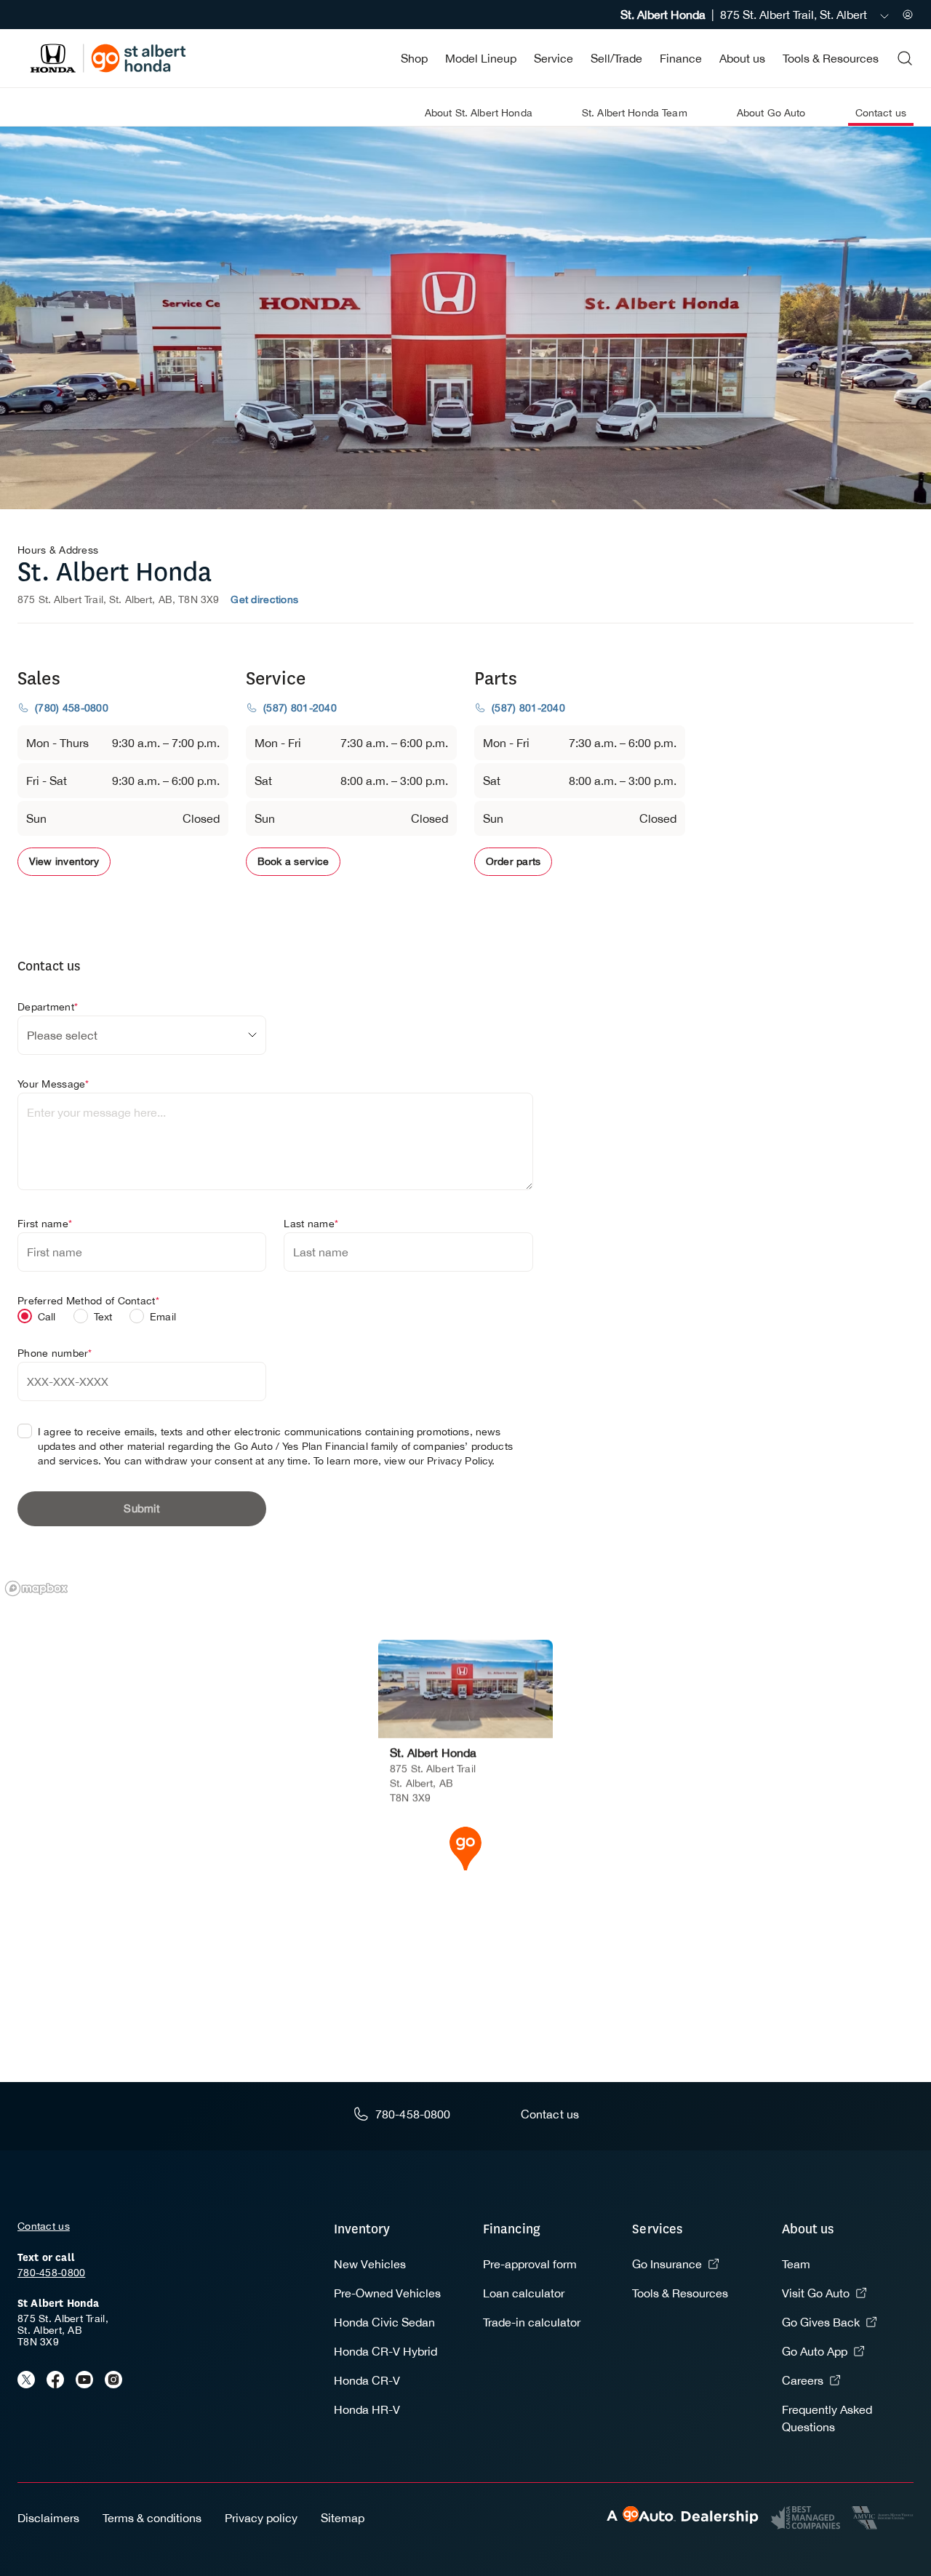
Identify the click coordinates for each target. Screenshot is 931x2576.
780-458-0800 (51, 2273)
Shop (414, 58)
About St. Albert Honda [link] (479, 113)
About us (742, 58)
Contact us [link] (881, 113)
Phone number (55, 1353)
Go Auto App (815, 2351)
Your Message (53, 1084)
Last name (311, 1224)
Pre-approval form (530, 2264)
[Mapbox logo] (36, 1588)
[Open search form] (905, 58)
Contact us (44, 2226)
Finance (681, 58)
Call (47, 1317)
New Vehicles (370, 2264)
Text (103, 1317)
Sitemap (343, 2518)
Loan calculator (524, 2293)
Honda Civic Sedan (384, 2322)
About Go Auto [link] (771, 113)
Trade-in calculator (532, 2322)
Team (796, 2264)
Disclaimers (48, 2518)
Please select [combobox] (62, 1035)
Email (163, 1317)
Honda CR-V (367, 2380)
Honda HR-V (367, 2409)
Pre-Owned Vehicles (387, 2293)
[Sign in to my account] (908, 15)
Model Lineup (481, 58)
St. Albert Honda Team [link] (635, 113)
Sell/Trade (616, 58)
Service (554, 58)
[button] (465, 1847)
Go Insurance (667, 2264)
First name (45, 1224)
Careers (803, 2380)
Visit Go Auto (816, 2293)
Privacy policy (261, 2518)
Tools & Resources (831, 58)
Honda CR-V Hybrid (385, 2351)
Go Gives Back (821, 2322)
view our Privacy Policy (438, 1461)
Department (48, 1007)
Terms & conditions (152, 2518)
